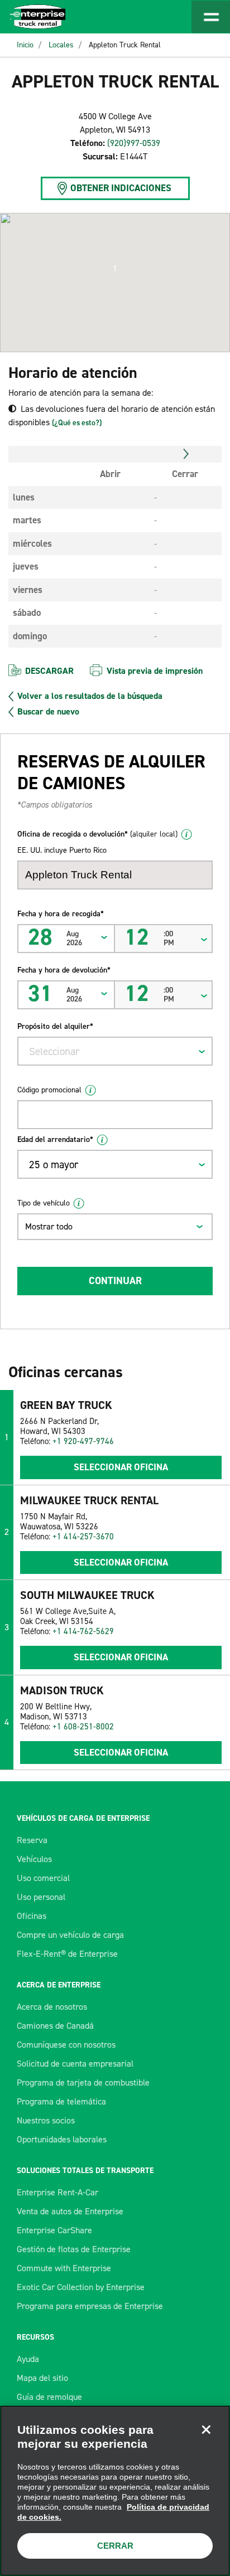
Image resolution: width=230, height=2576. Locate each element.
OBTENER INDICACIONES (121, 188)
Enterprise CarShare (54, 2230)
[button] (115, 269)
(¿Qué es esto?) (77, 423)
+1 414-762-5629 (83, 1631)
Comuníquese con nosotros (66, 2045)
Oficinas (32, 1916)
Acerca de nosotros (52, 2007)
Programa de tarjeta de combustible (83, 2082)
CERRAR (115, 2546)
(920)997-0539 (134, 143)
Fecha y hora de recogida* (61, 914)
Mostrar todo (49, 1226)
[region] (115, 2491)
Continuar (115, 1281)
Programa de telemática (61, 2101)
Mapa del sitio (42, 2378)
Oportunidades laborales (62, 2139)
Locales (61, 45)
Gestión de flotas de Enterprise (74, 2249)
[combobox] (115, 1051)
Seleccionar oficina (121, 1467)
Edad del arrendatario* (55, 1139)
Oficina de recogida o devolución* (97, 834)
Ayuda (28, 2359)
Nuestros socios (46, 2120)
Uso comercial (43, 1878)
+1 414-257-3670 (83, 1537)
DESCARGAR (49, 671)
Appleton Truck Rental (125, 45)
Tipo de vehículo (44, 1203)
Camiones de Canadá (55, 2026)
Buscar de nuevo (48, 712)
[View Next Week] (186, 454)
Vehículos (34, 1859)
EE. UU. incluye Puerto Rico (62, 850)
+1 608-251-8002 (83, 1727)
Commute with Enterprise (64, 2268)
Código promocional (49, 1090)
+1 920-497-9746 (83, 1441)
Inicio (25, 45)
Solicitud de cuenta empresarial (75, 2064)
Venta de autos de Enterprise (70, 2211)
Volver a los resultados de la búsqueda (90, 696)
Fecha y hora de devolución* (64, 970)
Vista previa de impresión (155, 671)
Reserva (32, 1840)
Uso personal (41, 1897)
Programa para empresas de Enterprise (90, 2306)
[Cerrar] (206, 2429)
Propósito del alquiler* (55, 1026)
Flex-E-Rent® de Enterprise (67, 1954)
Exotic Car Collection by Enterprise (81, 2287)
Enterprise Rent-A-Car (57, 2192)
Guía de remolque (49, 2397)
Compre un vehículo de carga (70, 1935)
